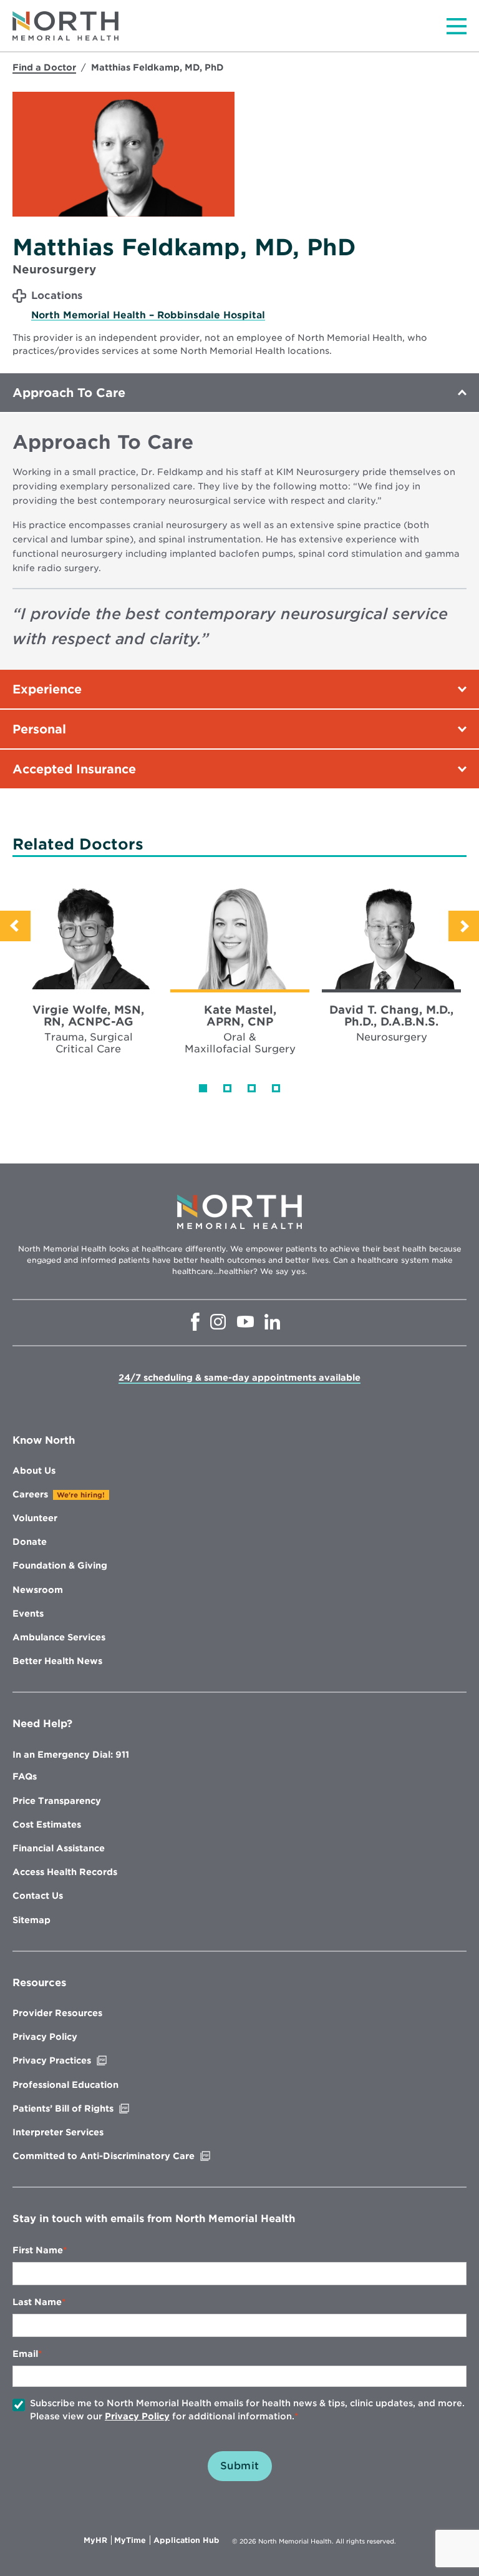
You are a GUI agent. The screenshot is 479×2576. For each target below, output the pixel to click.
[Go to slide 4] (276, 1088)
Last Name (37, 2302)
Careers (30, 1494)
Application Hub (186, 2540)
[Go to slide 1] (203, 1088)
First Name (38, 2250)
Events (28, 1614)
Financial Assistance (59, 1848)
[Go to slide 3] (252, 1088)
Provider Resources (57, 2013)
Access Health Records (65, 1872)
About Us (34, 1471)
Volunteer (35, 1518)
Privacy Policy (45, 2037)
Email (25, 2354)
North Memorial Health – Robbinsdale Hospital (148, 315)
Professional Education (65, 2085)
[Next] (464, 926)
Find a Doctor (44, 67)
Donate (30, 1542)
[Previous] (15, 926)
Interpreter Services (58, 2132)
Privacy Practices (78, 2060)
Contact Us (38, 1896)
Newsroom (38, 1590)
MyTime (132, 2540)
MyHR (98, 2540)
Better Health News (57, 1661)
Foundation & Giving (60, 1565)
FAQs (25, 1776)
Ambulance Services (59, 1637)
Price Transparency (57, 1801)
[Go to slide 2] (227, 1088)
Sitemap (31, 1920)
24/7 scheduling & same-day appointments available (239, 1378)
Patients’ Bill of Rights (89, 2108)
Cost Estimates (47, 1824)
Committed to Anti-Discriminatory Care (130, 2156)
